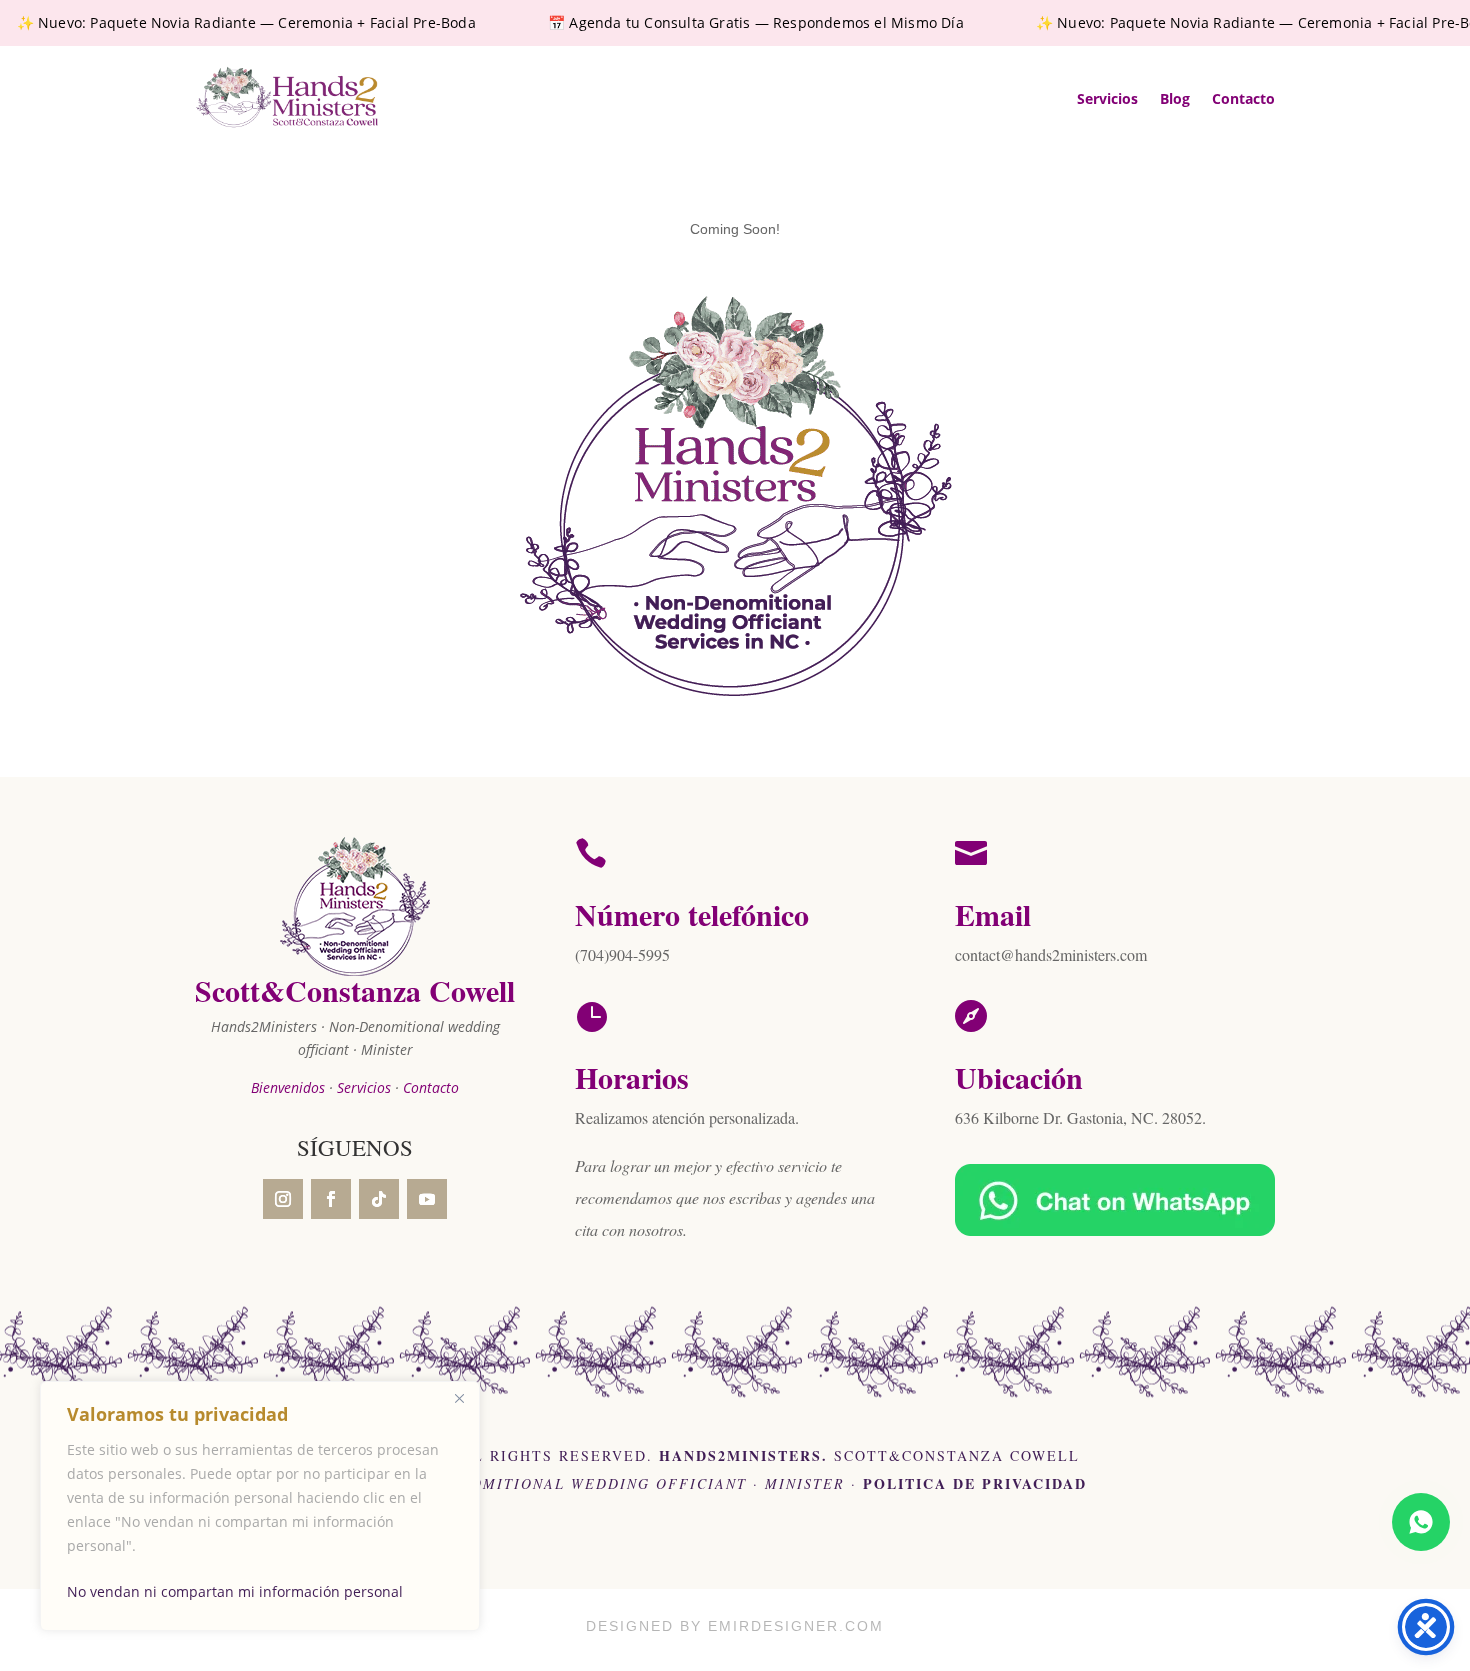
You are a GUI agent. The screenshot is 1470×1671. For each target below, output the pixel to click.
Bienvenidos (288, 1087)
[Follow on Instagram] (283, 1199)
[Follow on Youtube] (427, 1199)
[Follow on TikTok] (379, 1199)
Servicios (1107, 98)
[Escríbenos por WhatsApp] (1421, 1522)
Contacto (1243, 98)
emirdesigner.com (796, 1626)
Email (993, 914)
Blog (1175, 98)
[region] (260, 1506)
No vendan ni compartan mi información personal (235, 1591)
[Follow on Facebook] (331, 1199)
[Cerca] (459, 1398)
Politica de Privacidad (975, 1483)
